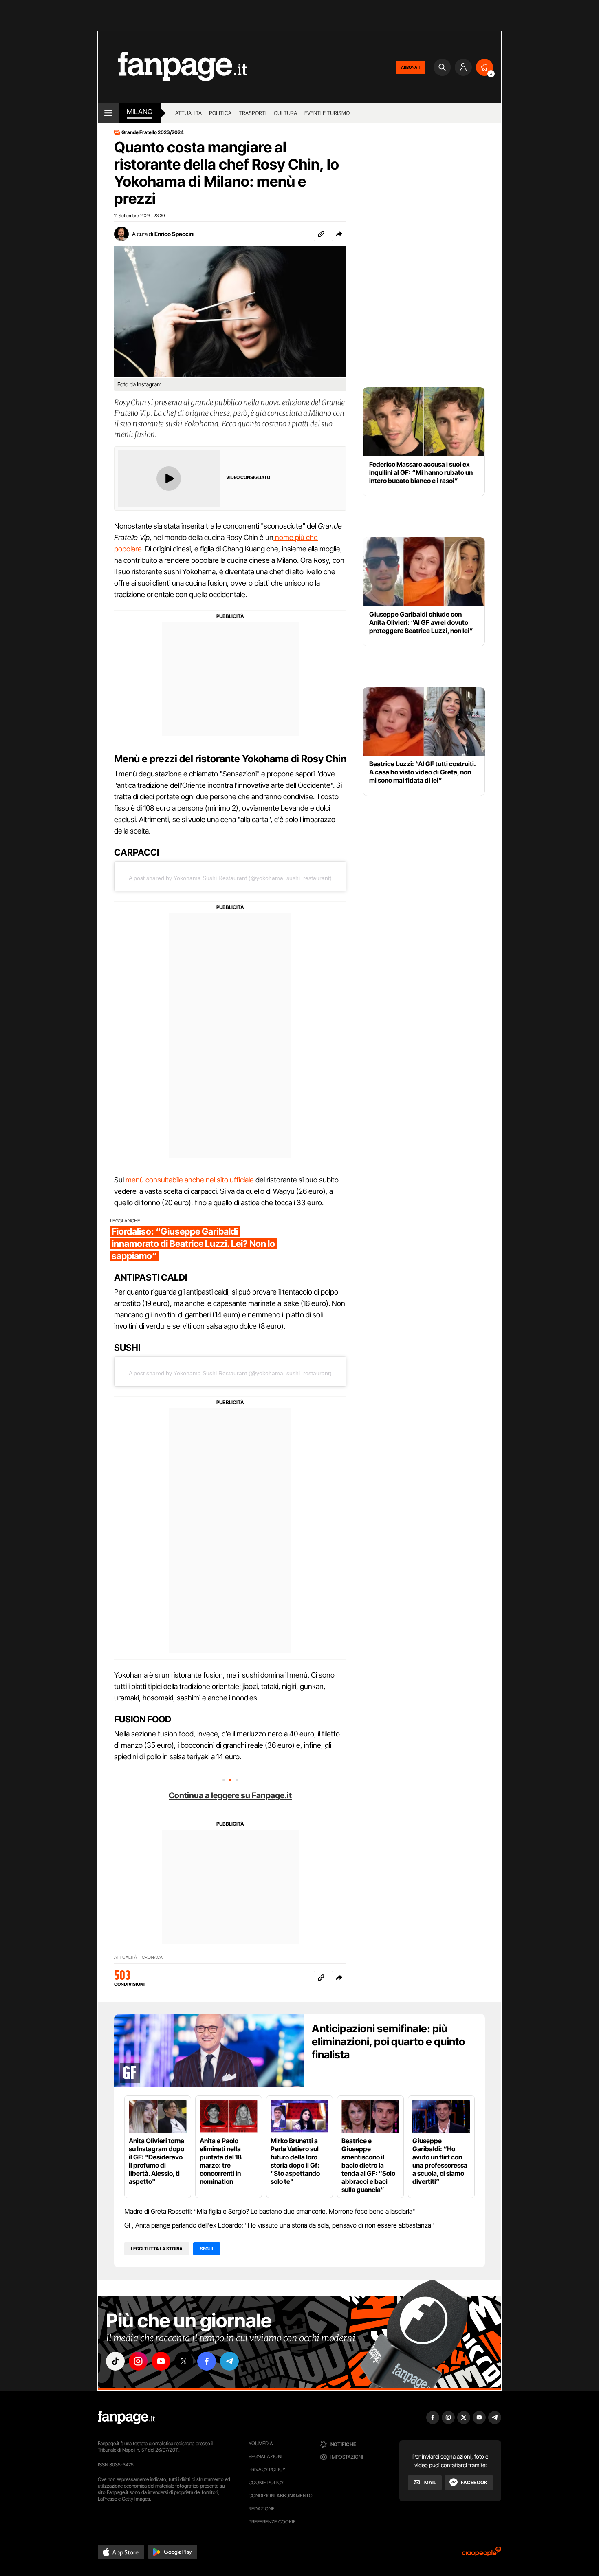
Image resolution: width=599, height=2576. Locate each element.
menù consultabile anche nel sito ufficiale (190, 1180)
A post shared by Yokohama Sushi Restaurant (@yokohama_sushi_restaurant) (230, 878)
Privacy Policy (267, 2469)
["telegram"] (229, 2361)
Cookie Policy (266, 2482)
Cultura (285, 113)
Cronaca (152, 1957)
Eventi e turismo (327, 113)
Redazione (262, 2509)
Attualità (188, 113)
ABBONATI (411, 67)
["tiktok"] (115, 2361)
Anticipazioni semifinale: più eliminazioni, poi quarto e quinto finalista (388, 2041)
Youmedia (261, 2443)
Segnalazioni (265, 2456)
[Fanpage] (126, 2417)
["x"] (184, 2361)
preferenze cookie (272, 2522)
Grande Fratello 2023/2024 (153, 132)
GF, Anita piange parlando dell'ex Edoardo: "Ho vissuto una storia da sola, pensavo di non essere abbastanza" (279, 2225)
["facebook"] (207, 2361)
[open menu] (108, 113)
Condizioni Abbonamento (281, 2495)
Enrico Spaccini (174, 234)
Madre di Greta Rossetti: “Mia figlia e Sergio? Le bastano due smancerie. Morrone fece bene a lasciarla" (270, 2211)
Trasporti (253, 113)
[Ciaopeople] (482, 2554)
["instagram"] (138, 2361)
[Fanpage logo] (172, 67)
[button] (339, 234)
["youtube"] (161, 2361)
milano (140, 112)
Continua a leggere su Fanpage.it (230, 1795)
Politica (220, 113)
